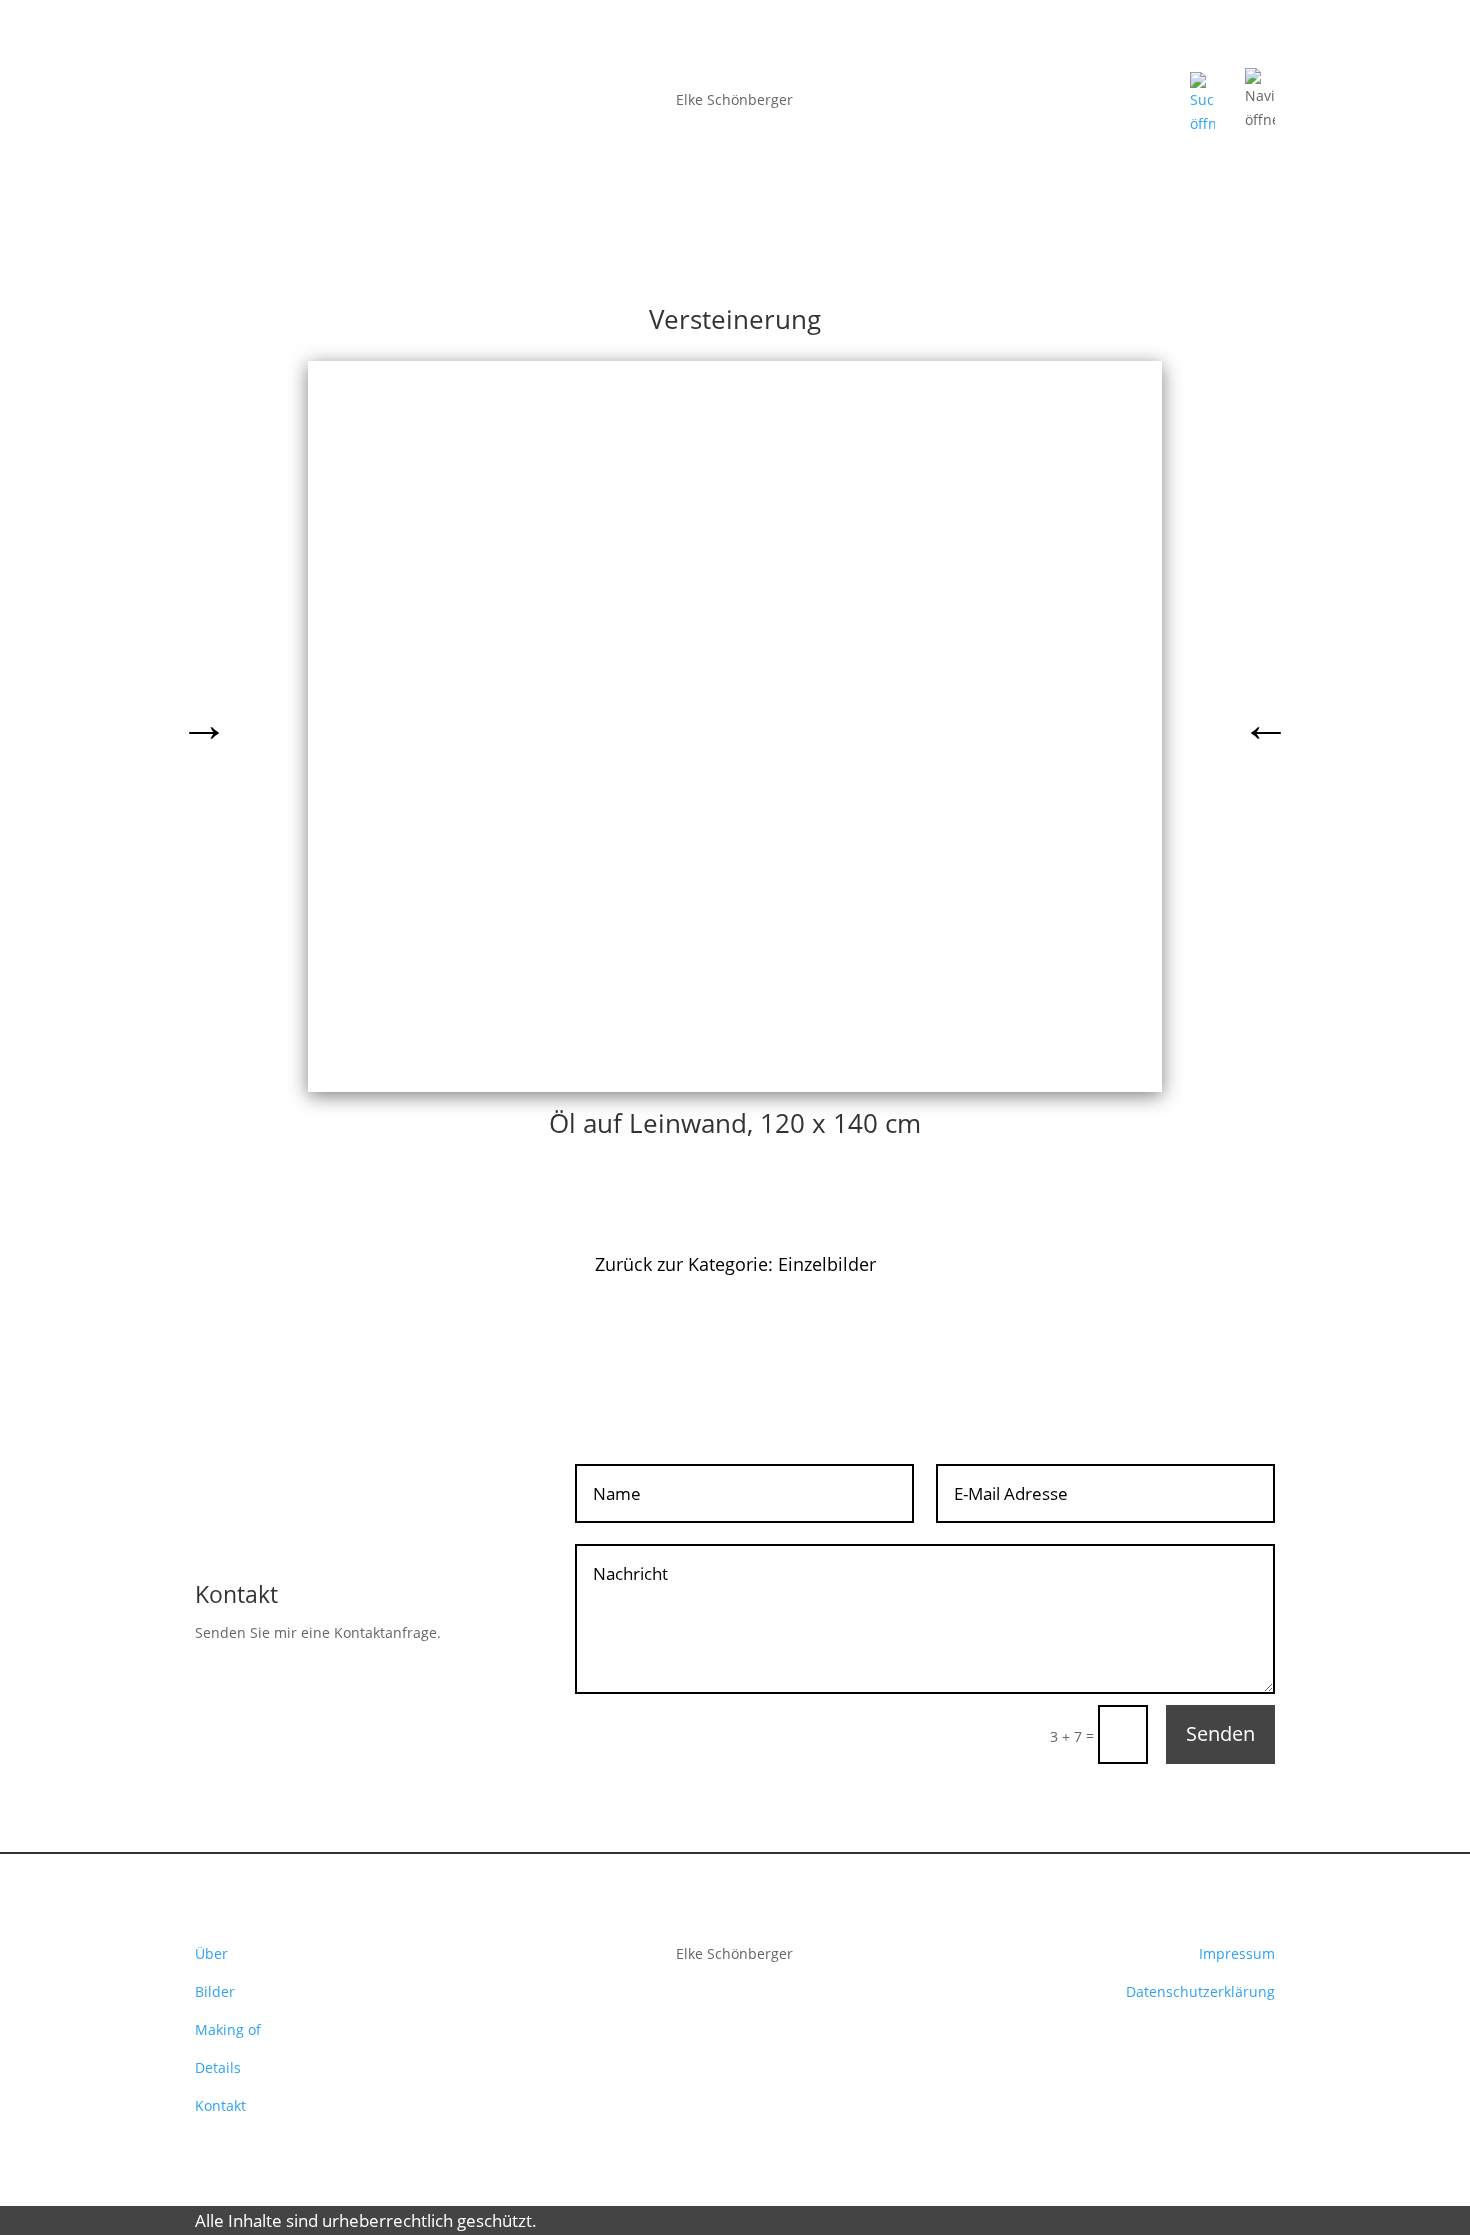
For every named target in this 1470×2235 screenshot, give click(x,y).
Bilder (215, 1991)
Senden (1220, 1733)
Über (211, 1953)
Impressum (1237, 1953)
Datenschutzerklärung (1200, 1991)
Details (218, 2067)
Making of (228, 2029)
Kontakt (220, 2105)
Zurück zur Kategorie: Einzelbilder (735, 1264)
